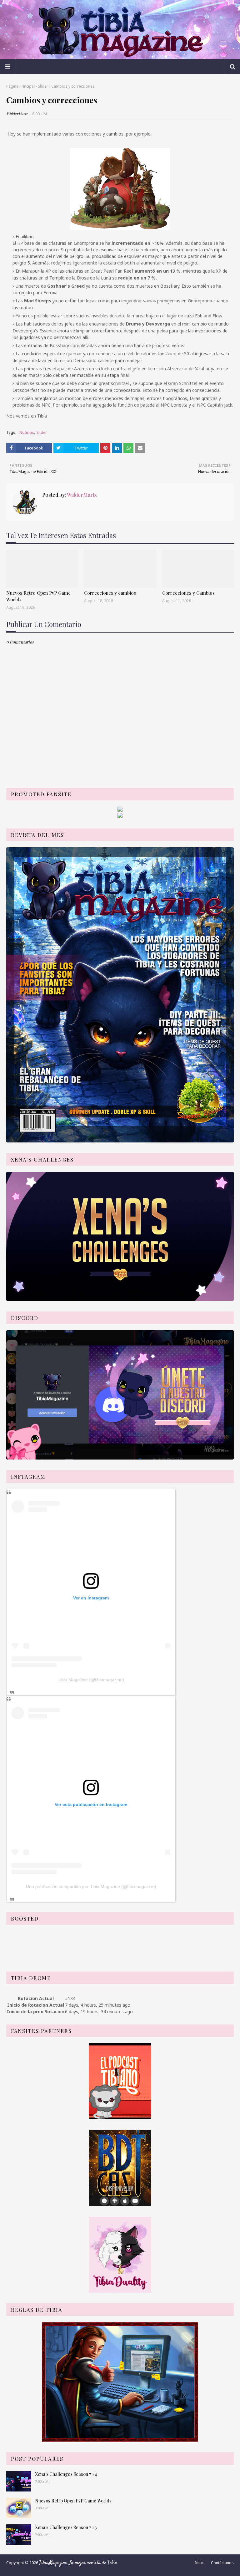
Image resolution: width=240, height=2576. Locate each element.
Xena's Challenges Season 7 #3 (66, 2527)
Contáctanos (222, 2563)
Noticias (27, 432)
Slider (43, 86)
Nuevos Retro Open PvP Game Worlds (38, 596)
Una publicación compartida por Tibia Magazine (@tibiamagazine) (91, 1886)
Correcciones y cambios (110, 593)
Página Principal (20, 86)
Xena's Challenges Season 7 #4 (66, 2474)
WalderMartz (17, 114)
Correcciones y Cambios (188, 593)
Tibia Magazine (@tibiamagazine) (91, 1680)
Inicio (200, 2563)
